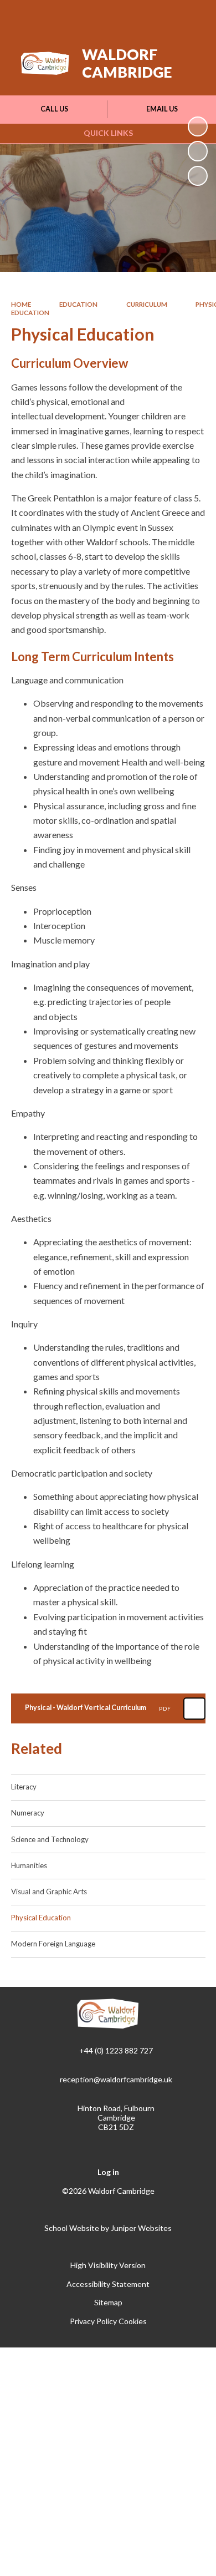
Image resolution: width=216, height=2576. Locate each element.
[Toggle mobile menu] (193, 16)
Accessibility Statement (108, 2284)
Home (21, 304)
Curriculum (147, 304)
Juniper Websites (141, 2228)
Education (78, 304)
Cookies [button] (133, 2321)
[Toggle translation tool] (137, 16)
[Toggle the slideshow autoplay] (198, 126)
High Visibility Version (108, 2265)
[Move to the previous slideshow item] (198, 176)
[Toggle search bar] (164, 16)
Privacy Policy (93, 2321)
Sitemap (108, 2302)
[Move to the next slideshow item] (198, 151)
